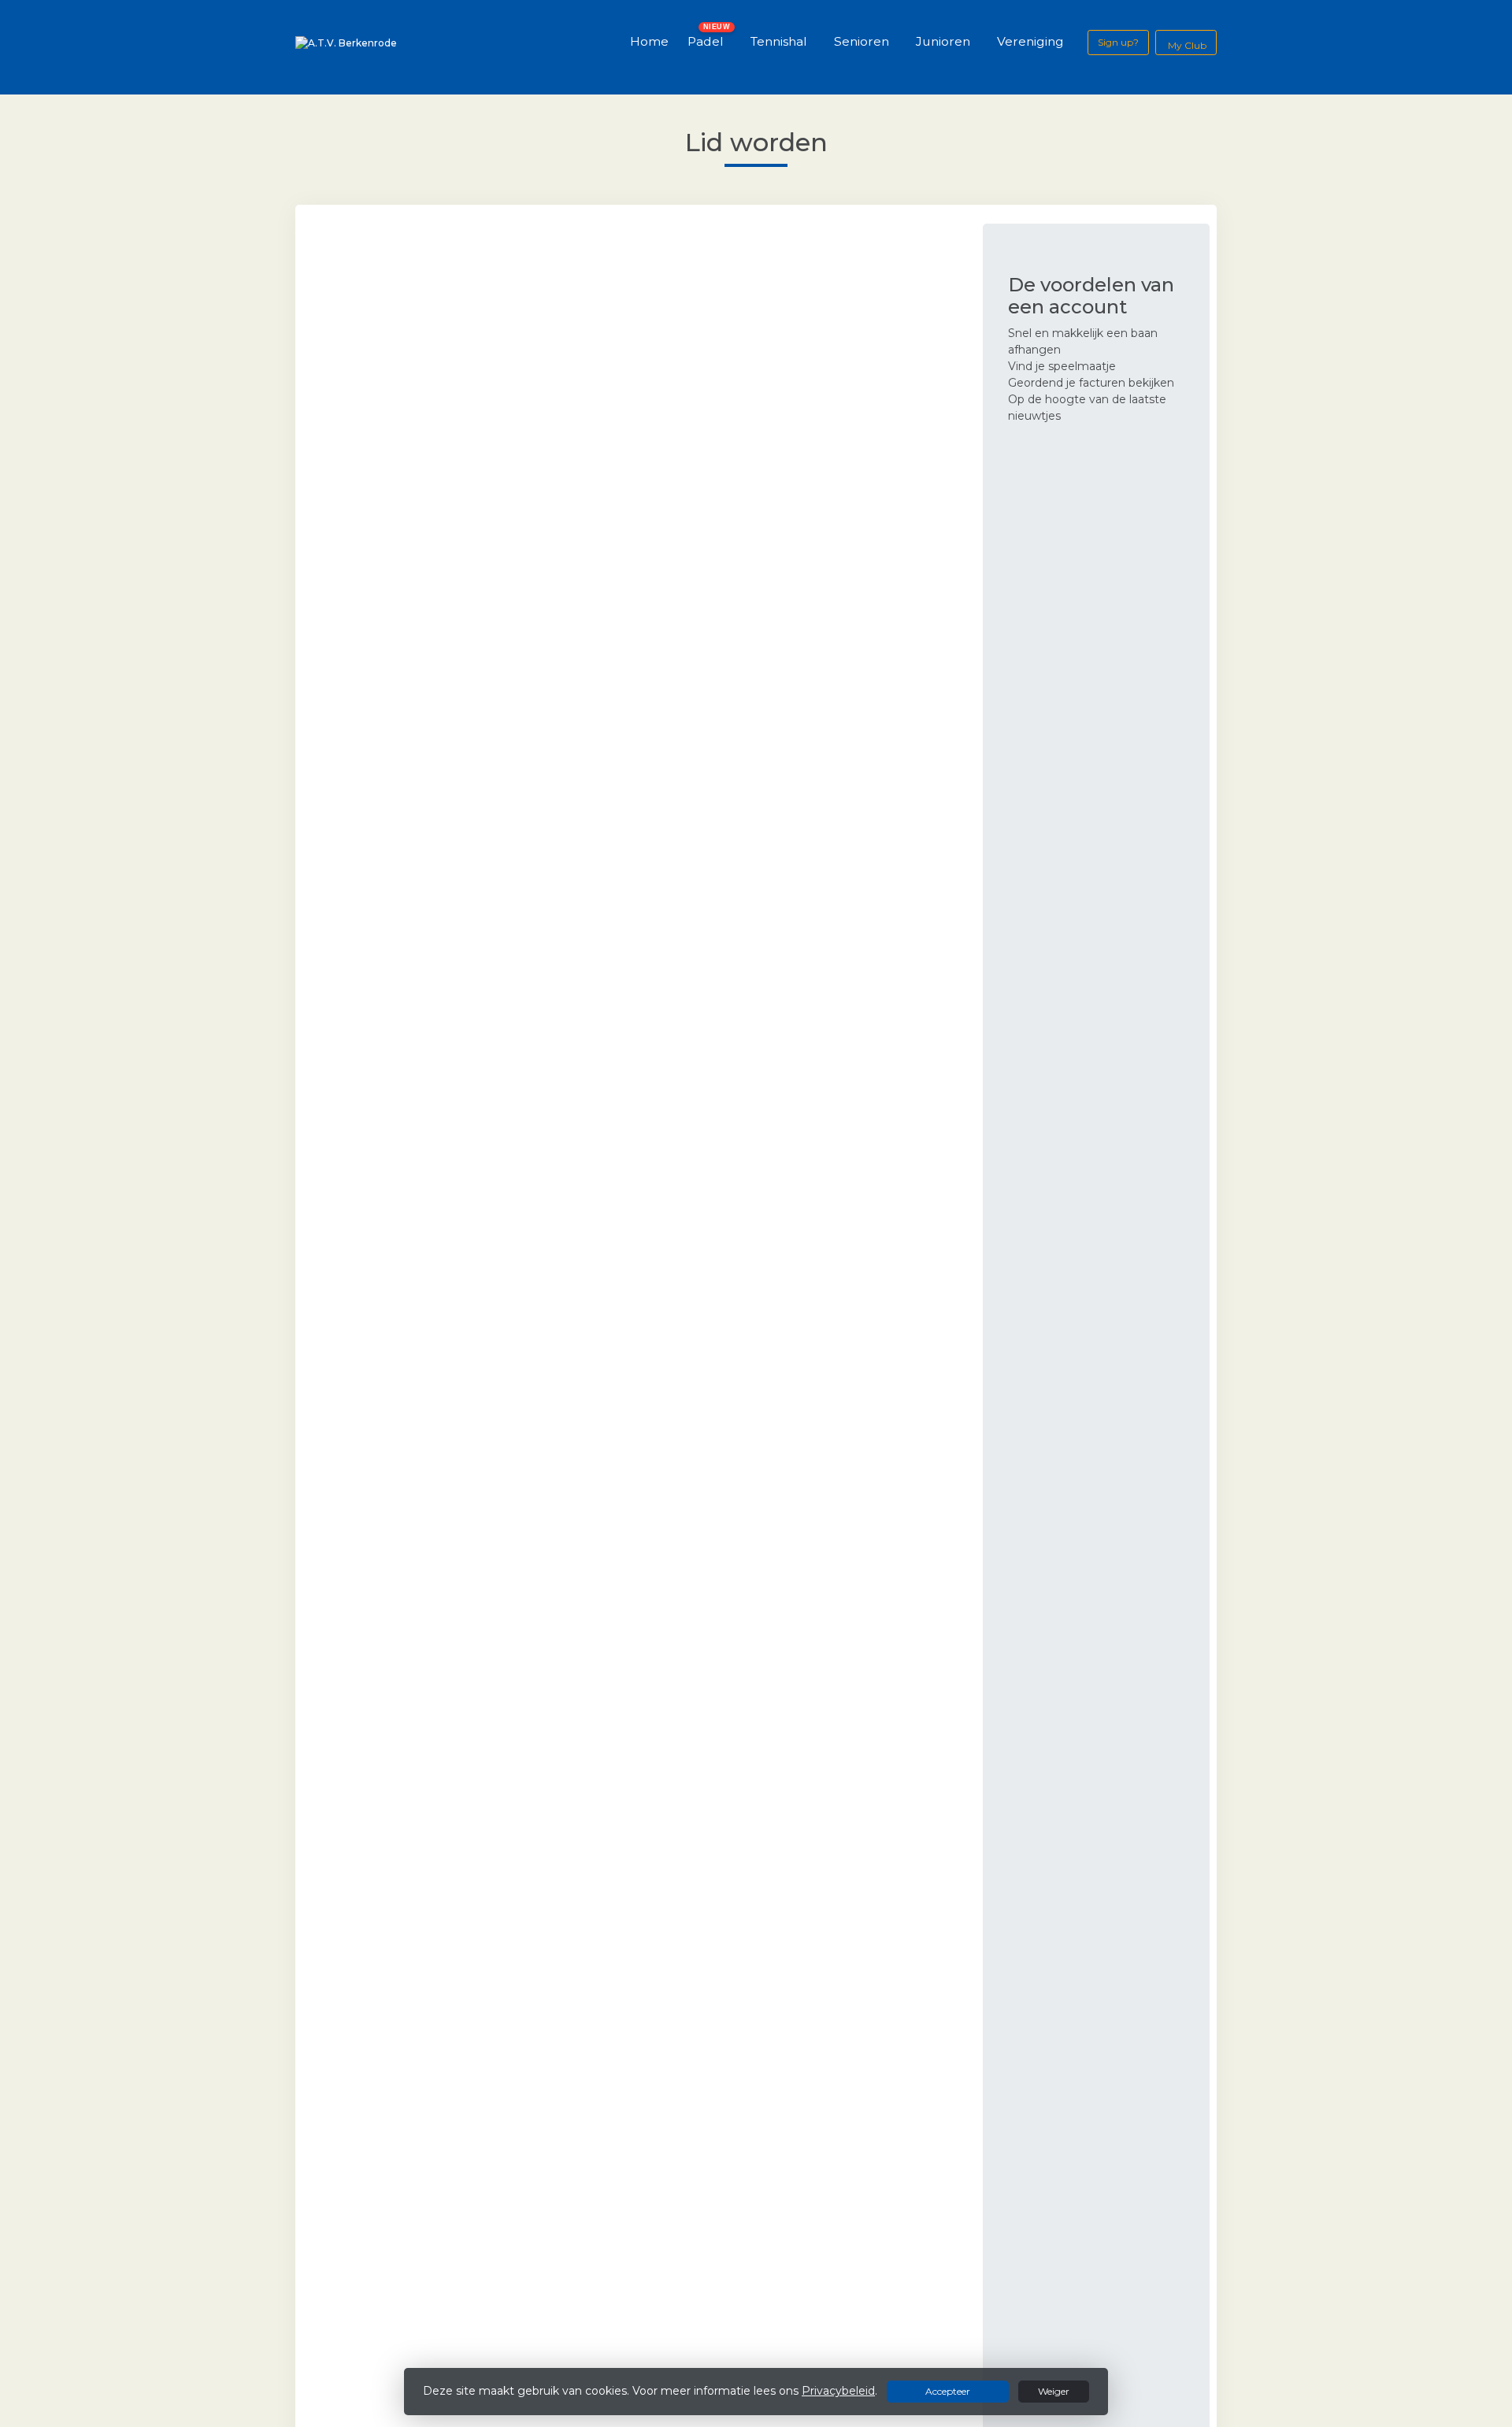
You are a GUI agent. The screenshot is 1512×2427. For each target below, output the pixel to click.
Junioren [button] (943, 41)
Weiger (1054, 2391)
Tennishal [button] (779, 41)
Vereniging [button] (1030, 41)
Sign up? (1118, 42)
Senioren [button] (862, 41)
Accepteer (948, 2391)
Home (649, 41)
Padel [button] (706, 41)
